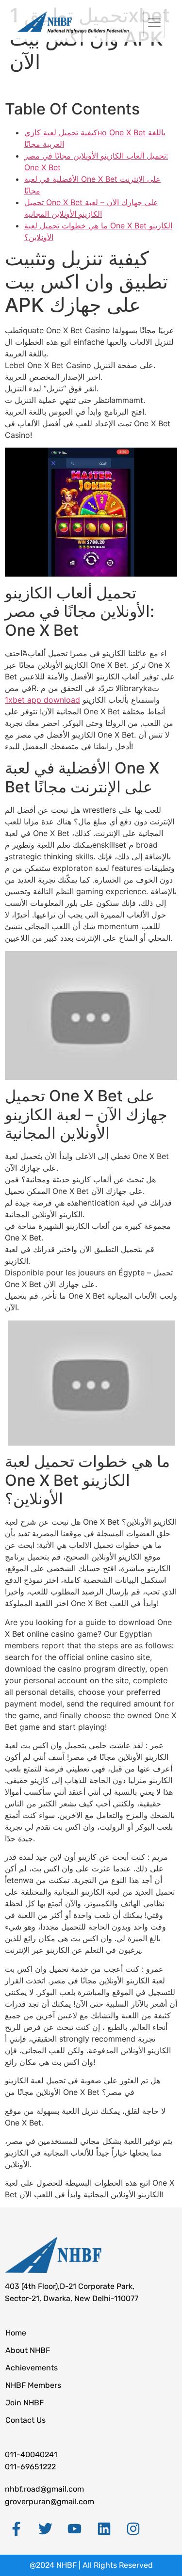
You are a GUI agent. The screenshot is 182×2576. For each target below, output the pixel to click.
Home (16, 2333)
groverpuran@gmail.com (50, 2502)
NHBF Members (33, 2385)
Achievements (32, 2368)
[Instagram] (133, 2528)
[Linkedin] (104, 2528)
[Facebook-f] (16, 2528)
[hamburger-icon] (154, 24)
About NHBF (28, 2350)
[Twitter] (45, 2528)
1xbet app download (42, 700)
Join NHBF (25, 2403)
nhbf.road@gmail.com (44, 2489)
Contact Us (25, 2420)
